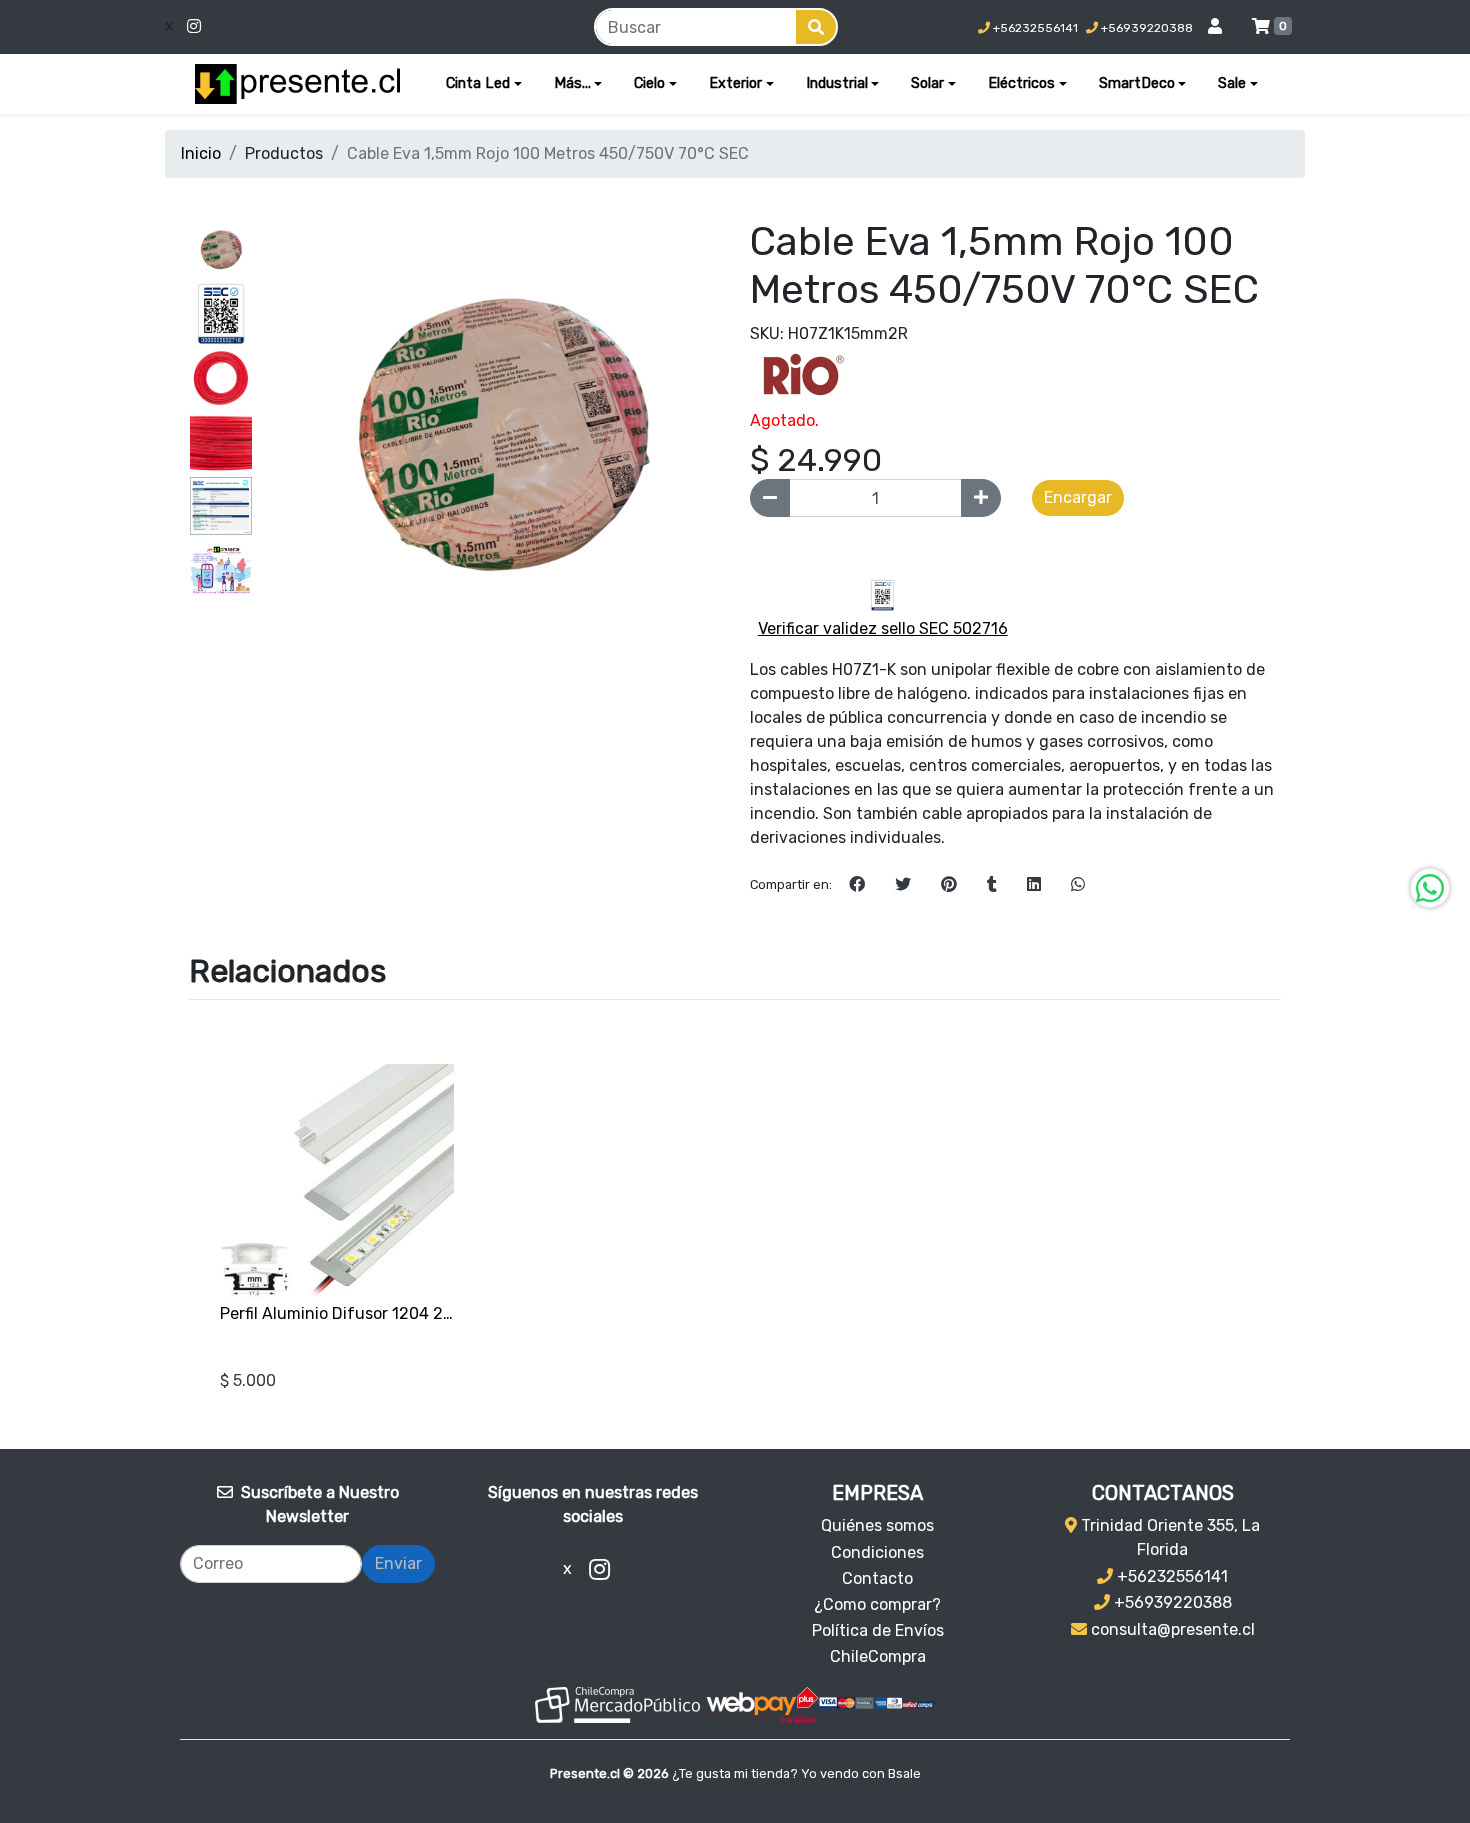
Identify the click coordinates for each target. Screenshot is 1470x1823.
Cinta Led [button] (478, 83)
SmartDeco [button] (1137, 83)
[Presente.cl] (297, 84)
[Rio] (800, 372)
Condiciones (877, 1552)
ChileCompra (878, 1656)
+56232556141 (1034, 28)
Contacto (877, 1578)
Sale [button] (1232, 83)
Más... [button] (572, 83)
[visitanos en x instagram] (319, 27)
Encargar (1078, 497)
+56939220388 (1145, 28)
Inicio (201, 153)
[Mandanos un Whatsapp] (1430, 888)
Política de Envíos (878, 1630)
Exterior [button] (735, 83)
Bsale (904, 1773)
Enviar (398, 1563)
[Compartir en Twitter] (903, 885)
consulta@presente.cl (1171, 1629)
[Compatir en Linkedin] (1034, 885)
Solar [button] (927, 83)
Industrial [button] (837, 83)
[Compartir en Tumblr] (992, 885)
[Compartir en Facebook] (857, 885)
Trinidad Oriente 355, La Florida (1168, 1537)
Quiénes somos (877, 1525)
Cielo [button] (649, 83)
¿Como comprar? (877, 1604)
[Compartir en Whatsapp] (1078, 885)
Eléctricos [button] (1021, 83)
